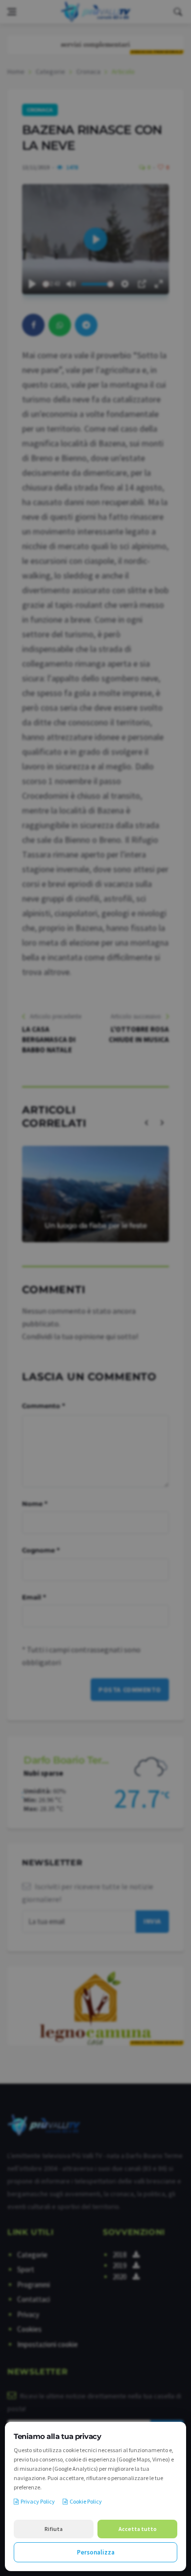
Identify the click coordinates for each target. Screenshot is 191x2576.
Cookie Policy (86, 2501)
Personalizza (96, 2552)
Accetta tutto (138, 2529)
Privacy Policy (38, 2501)
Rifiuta (54, 2529)
